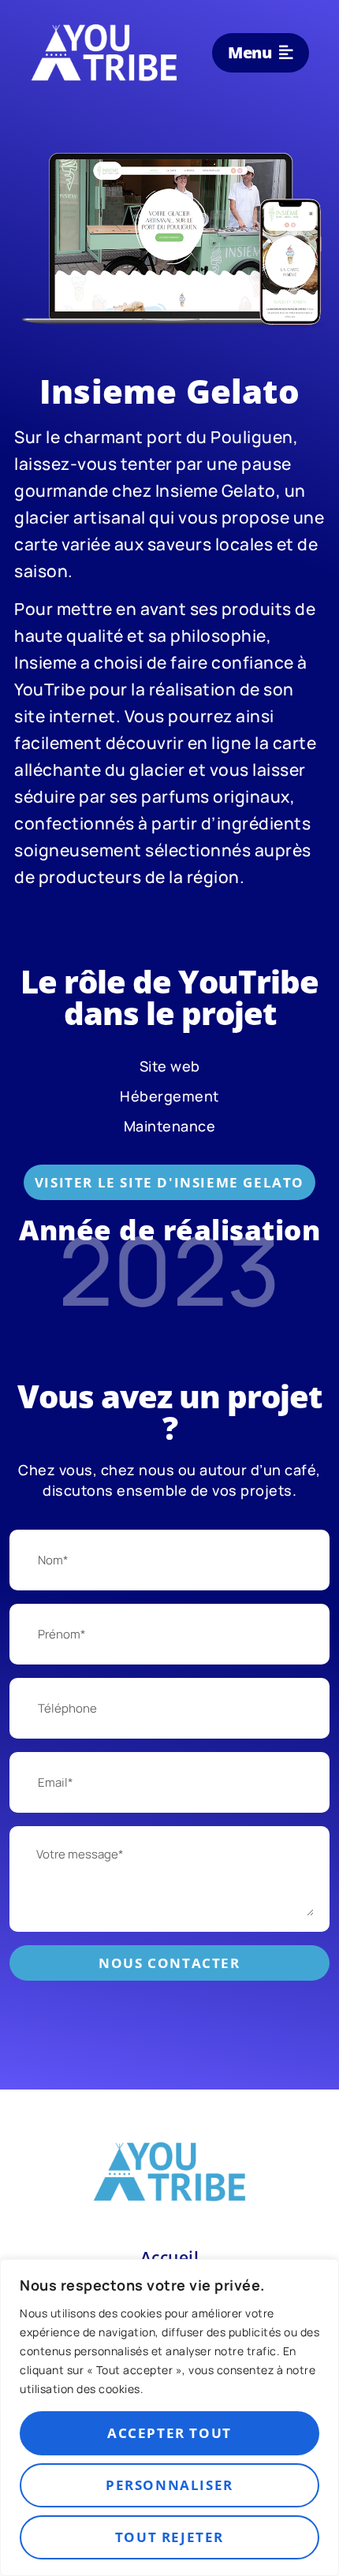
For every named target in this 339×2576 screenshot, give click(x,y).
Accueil (170, 2257)
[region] (169, 2418)
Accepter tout (169, 2433)
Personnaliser (169, 2485)
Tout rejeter (169, 2537)
